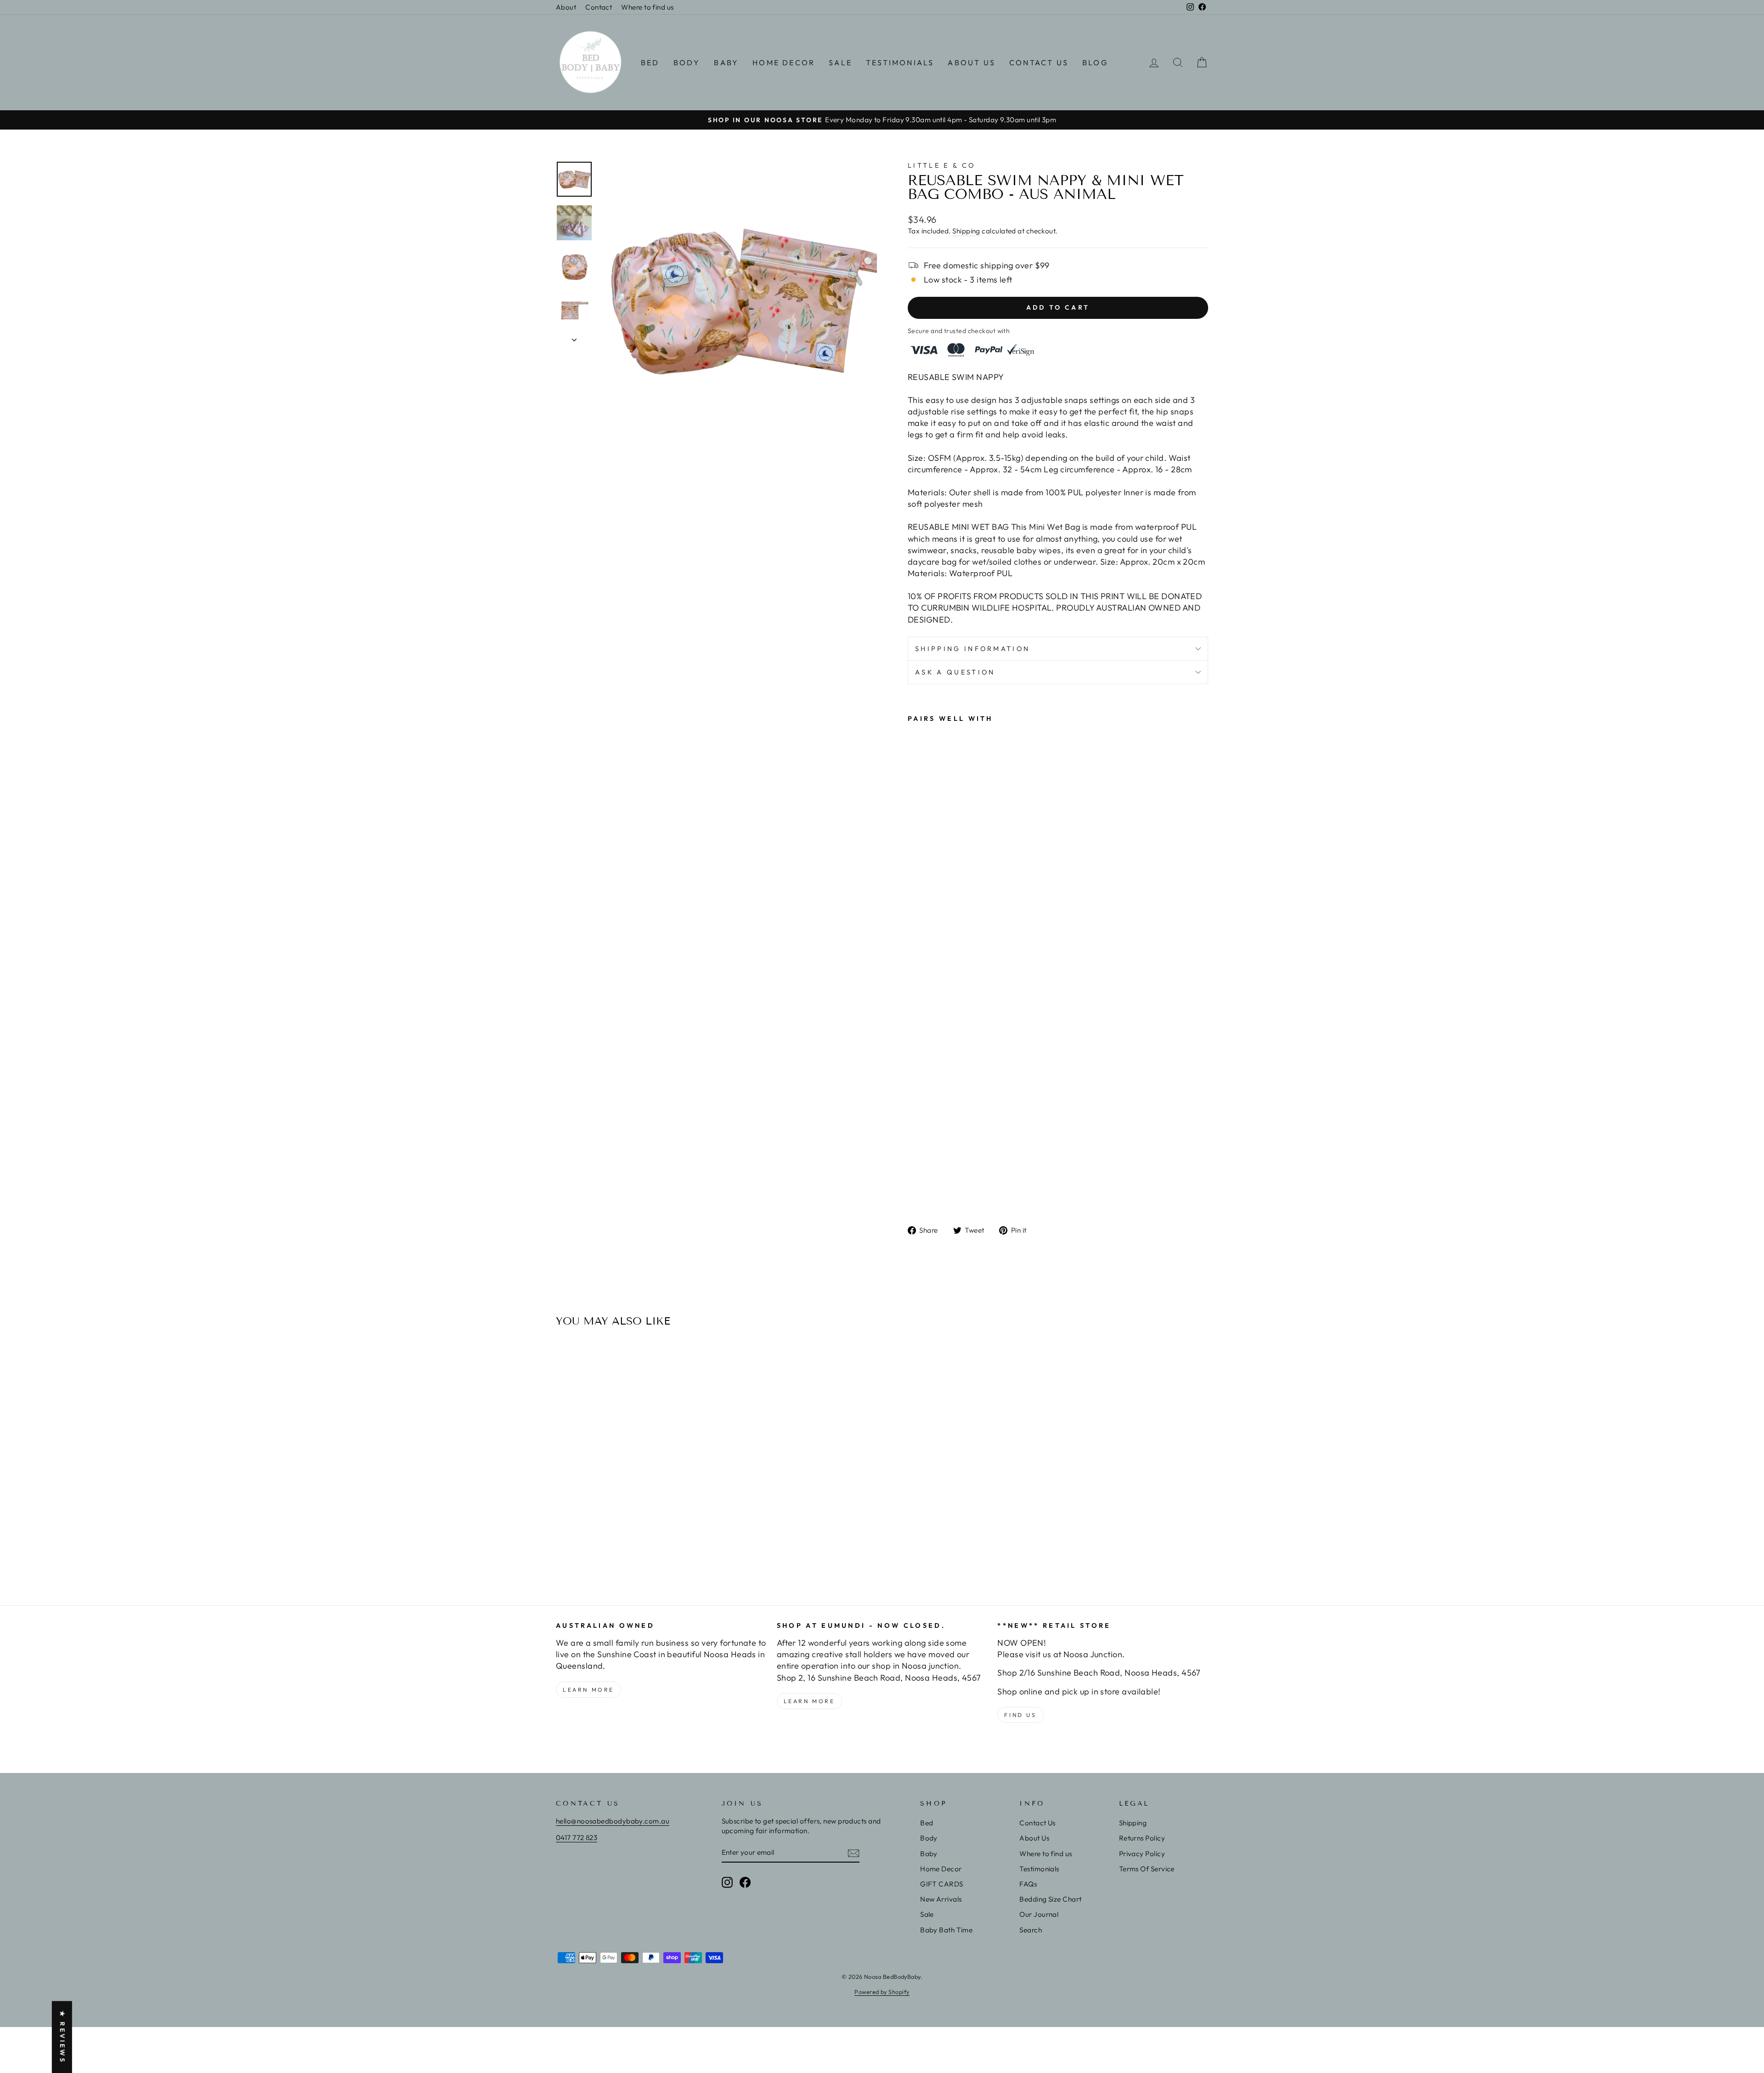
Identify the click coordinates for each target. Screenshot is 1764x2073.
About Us (972, 62)
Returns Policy (1142, 1838)
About (566, 7)
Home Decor (784, 62)
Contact (599, 7)
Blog (1095, 62)
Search (1031, 1930)
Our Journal (1039, 1914)
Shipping (966, 231)
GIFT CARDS (942, 1884)
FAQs (1028, 1884)
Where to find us (647, 7)
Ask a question (955, 672)
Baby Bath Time (946, 1930)
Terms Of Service (1147, 1869)
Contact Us (1039, 62)
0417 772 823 (577, 1838)
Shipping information (972, 649)
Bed (650, 62)
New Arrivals (941, 1899)
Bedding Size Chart (1050, 1899)
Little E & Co (941, 165)
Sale (840, 62)
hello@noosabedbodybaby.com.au (613, 1821)
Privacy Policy (1142, 1854)
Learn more (588, 1690)
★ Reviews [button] (62, 2037)
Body (687, 62)
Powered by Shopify (882, 1992)
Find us (1020, 1715)
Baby (726, 62)
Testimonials (900, 62)
